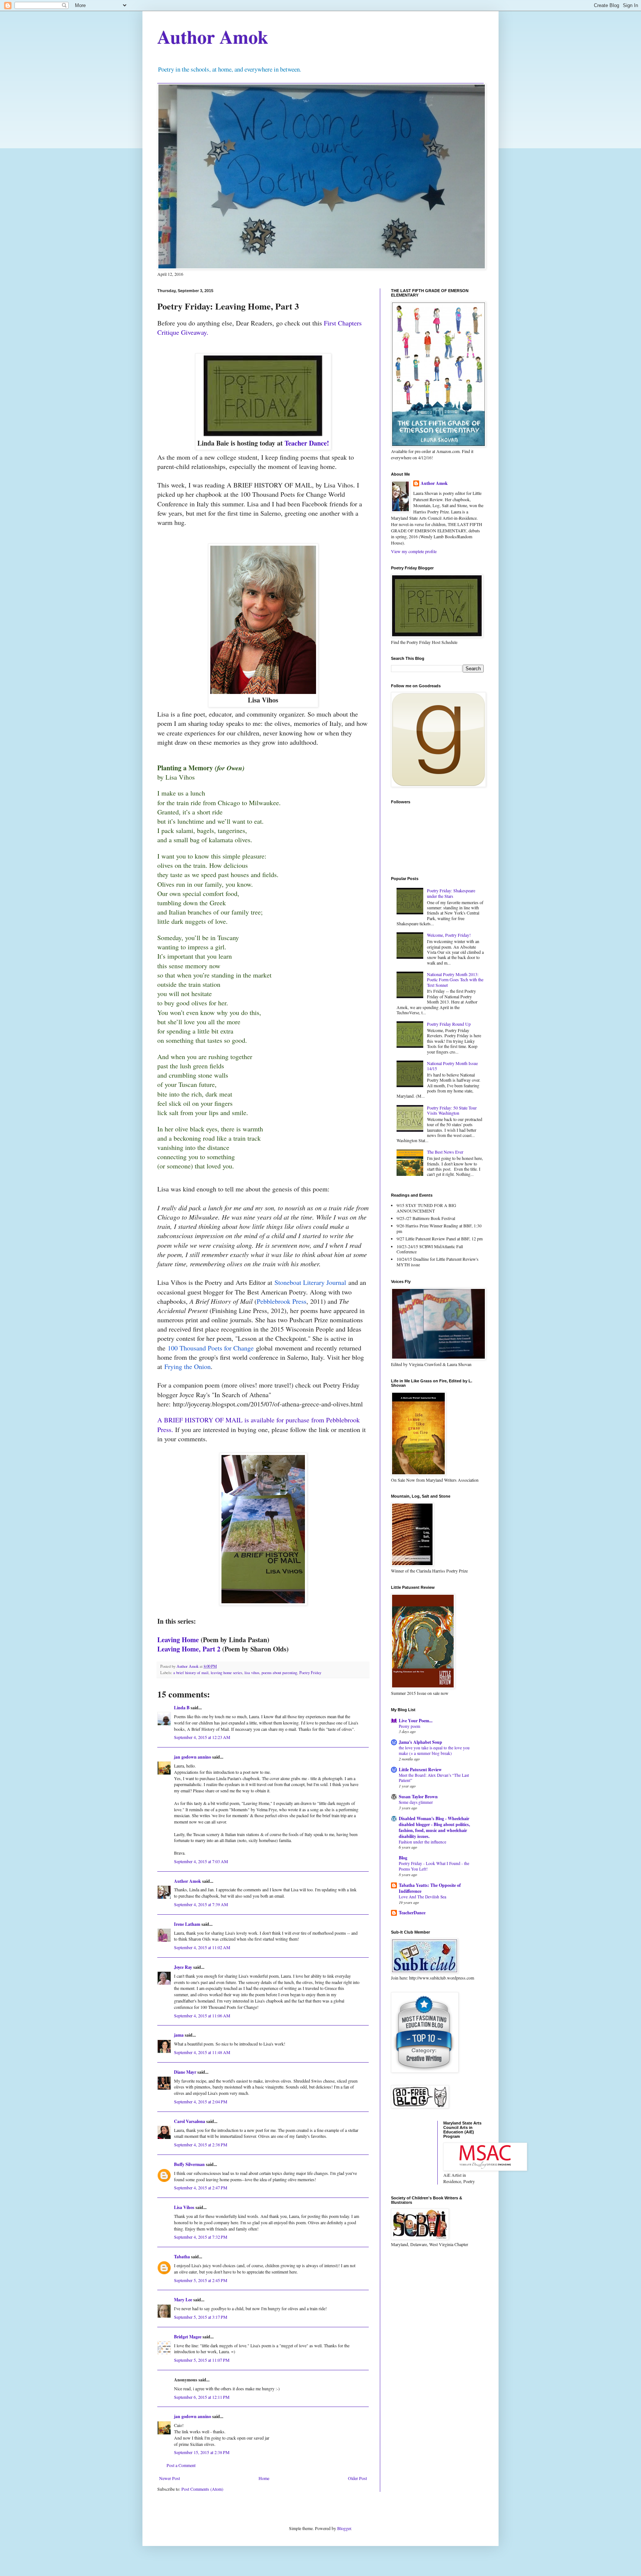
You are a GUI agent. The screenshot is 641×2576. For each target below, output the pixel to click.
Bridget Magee (188, 2337)
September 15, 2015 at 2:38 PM (202, 2452)
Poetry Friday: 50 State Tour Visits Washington (452, 1110)
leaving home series (226, 1673)
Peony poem (410, 1726)
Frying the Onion (188, 1366)
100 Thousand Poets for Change (211, 1348)
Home (264, 2478)
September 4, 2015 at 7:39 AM (201, 1904)
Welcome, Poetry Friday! (449, 935)
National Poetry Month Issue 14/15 (452, 1066)
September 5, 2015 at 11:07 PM (202, 2360)
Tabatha (182, 2257)
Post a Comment (181, 2465)
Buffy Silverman (189, 2164)
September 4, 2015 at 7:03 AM (201, 1861)
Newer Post (170, 2478)
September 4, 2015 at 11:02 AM (202, 1947)
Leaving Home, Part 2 (189, 1649)
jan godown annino (193, 1757)
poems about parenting (279, 1673)
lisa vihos (252, 1673)
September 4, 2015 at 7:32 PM (201, 2237)
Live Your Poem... (416, 1721)
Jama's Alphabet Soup (420, 1742)
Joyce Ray (183, 1967)
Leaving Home (178, 1640)
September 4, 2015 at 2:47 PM (201, 2188)
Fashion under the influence (423, 1842)
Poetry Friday (310, 1673)
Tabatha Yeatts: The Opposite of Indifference (430, 1888)
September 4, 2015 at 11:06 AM (202, 2016)
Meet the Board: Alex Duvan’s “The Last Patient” (434, 1778)
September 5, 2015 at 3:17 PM (201, 2317)
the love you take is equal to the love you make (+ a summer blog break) (434, 1750)
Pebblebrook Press (282, 1301)
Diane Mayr (185, 2072)
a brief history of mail (191, 1673)
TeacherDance (412, 1913)
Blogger (344, 2528)
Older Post (357, 2478)
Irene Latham (187, 1924)
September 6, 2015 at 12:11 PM (202, 2397)
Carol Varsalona (190, 2121)
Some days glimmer (416, 1802)
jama (179, 2035)
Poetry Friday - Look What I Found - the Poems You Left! (434, 1866)
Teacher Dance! (307, 443)
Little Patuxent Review (420, 1770)
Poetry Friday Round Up (449, 1024)
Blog (403, 1858)
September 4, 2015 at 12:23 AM (202, 1737)
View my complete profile (414, 551)
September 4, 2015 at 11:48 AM (202, 2052)
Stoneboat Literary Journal (310, 1282)
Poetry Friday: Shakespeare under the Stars (451, 893)
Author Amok (213, 37)
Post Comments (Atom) (202, 2489)
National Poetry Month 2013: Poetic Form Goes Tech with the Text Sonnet (455, 980)
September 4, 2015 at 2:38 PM (201, 2145)
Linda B (182, 1708)
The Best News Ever (445, 1152)
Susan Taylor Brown (418, 1797)
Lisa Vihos (184, 2207)
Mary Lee (183, 2300)
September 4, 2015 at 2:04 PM (201, 2102)
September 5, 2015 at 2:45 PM (201, 2280)
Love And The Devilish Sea (423, 1897)
